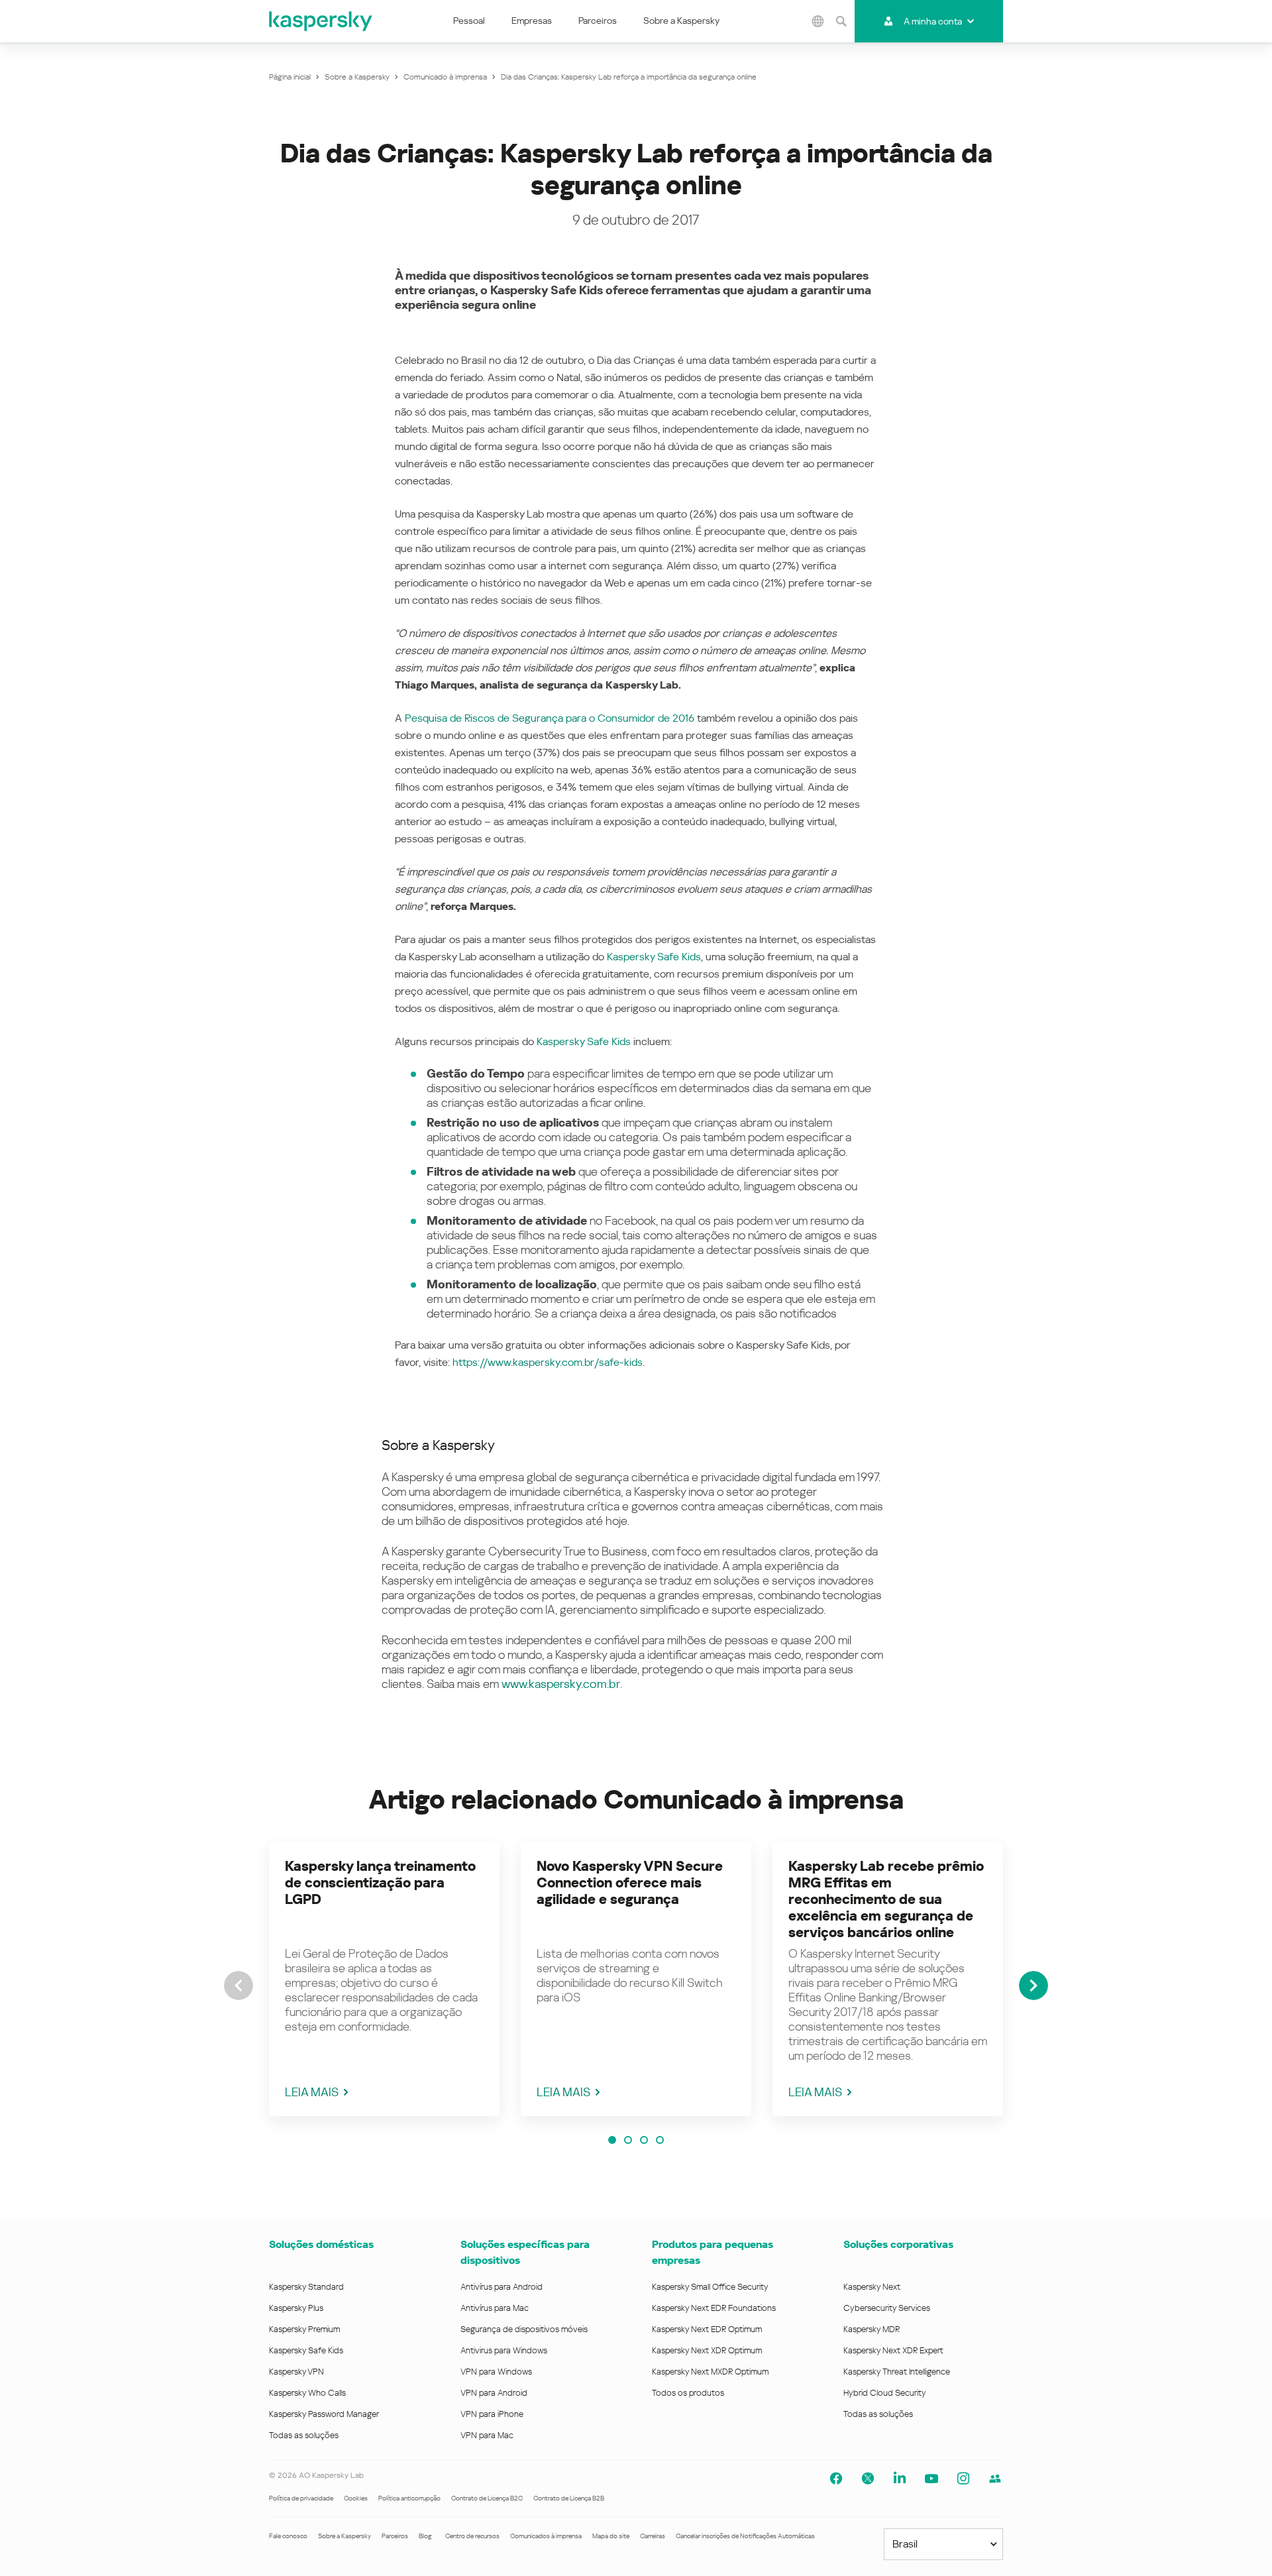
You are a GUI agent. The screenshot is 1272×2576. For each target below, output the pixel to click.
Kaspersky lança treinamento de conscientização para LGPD (380, 1883)
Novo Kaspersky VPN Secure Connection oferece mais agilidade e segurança (630, 1883)
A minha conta (933, 21)
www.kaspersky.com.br (561, 1684)
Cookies (356, 2498)
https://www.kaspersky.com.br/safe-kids (548, 1362)
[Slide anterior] (238, 1986)
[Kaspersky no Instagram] (963, 2479)
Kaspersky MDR (872, 2329)
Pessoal (469, 21)
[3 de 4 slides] (644, 2140)
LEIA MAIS (312, 2092)
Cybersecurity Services (887, 2308)
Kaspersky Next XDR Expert (893, 2350)
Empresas (532, 21)
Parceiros (598, 21)
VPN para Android (494, 2393)
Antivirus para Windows (504, 2350)
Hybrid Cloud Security (885, 2393)
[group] (384, 1979)
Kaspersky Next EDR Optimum (707, 2329)
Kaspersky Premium (304, 2329)
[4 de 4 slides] (660, 2140)
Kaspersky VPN (296, 2372)
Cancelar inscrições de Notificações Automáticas (745, 2536)
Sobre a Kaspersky (681, 21)
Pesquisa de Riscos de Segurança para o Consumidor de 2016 (550, 718)
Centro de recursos (472, 2536)
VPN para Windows (496, 2372)
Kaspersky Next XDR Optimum (707, 2350)
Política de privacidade (301, 2498)
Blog (425, 2536)
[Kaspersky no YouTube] (931, 2479)
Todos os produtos (688, 2393)
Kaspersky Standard (306, 2287)
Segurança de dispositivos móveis (524, 2329)
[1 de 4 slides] (612, 2140)
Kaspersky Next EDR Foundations (714, 2308)
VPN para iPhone (492, 2414)
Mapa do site (611, 2536)
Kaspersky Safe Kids (654, 957)
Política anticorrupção (409, 2498)
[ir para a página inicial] (321, 21)
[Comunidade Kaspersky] (995, 2479)
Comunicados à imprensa (546, 2536)
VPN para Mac (487, 2435)
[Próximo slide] (1033, 1986)
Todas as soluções (304, 2435)
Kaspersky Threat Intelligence (897, 2372)
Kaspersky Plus (296, 2308)
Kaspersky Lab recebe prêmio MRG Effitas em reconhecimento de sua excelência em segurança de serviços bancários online (886, 1899)
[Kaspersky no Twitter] (868, 2479)
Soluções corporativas (898, 2244)
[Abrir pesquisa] (841, 21)
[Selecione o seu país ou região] (818, 21)
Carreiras (653, 2536)
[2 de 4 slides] (628, 2140)
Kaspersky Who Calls (307, 2393)
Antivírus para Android (502, 2287)
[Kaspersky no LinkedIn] (900, 2479)
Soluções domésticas (321, 2244)
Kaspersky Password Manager (324, 2414)
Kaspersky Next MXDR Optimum (710, 2372)
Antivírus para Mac (495, 2308)
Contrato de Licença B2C (487, 2498)
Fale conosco (288, 2536)
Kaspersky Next (872, 2287)
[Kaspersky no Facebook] (836, 2479)
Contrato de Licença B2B (569, 2498)
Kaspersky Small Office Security (710, 2287)
